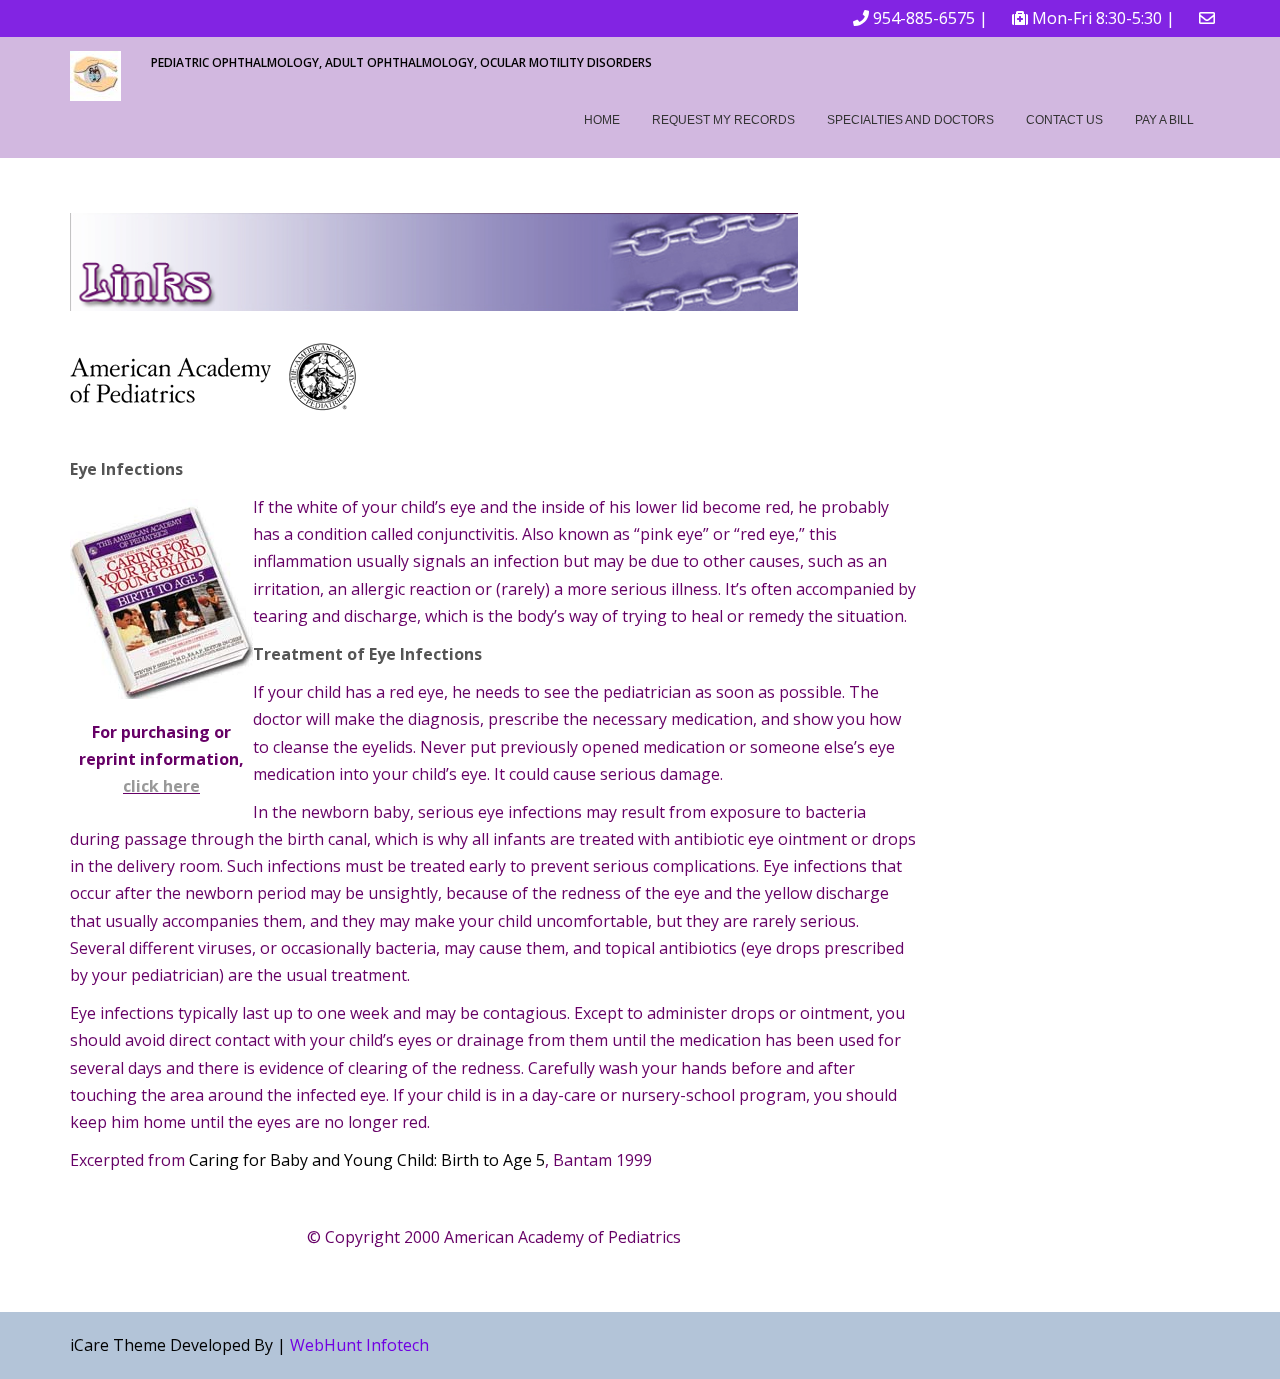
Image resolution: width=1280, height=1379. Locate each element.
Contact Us (1064, 120)
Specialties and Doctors (910, 120)
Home (602, 120)
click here (161, 786)
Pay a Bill (1164, 120)
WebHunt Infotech (359, 1345)
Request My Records (723, 120)
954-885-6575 (924, 18)
